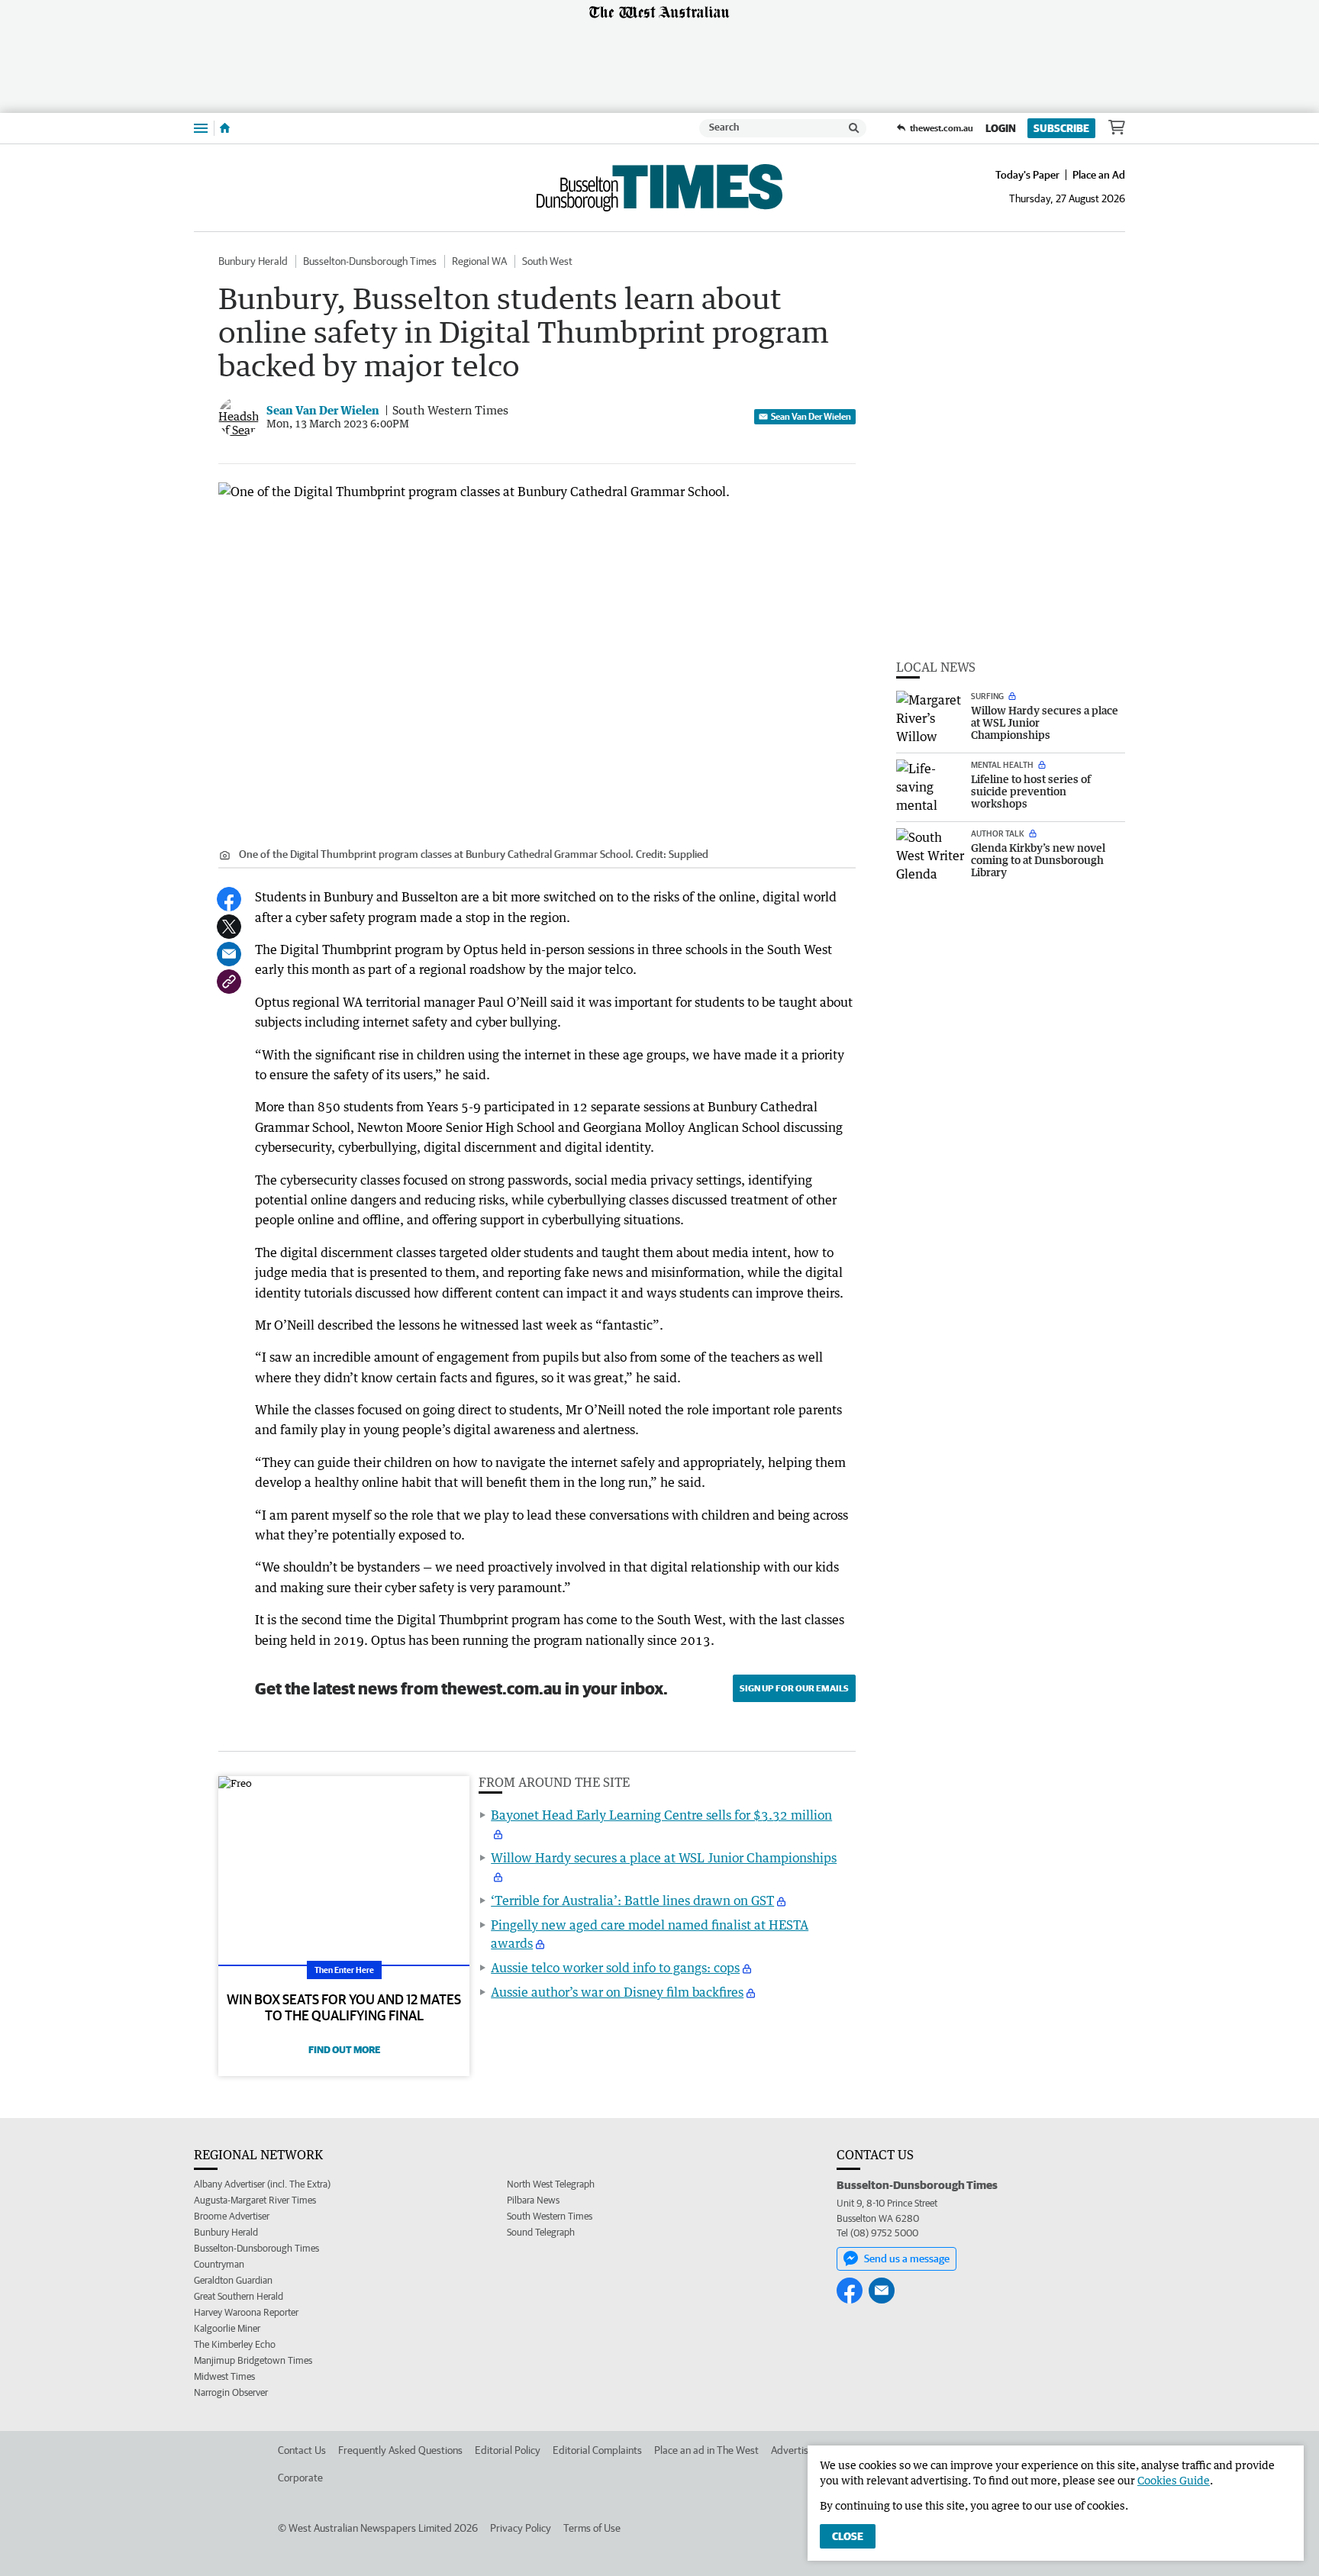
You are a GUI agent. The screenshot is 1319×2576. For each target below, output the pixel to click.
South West (547, 261)
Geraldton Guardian (233, 2280)
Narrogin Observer (231, 2392)
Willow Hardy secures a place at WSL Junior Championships (664, 1858)
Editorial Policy (508, 2450)
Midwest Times (224, 2376)
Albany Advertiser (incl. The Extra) (262, 2184)
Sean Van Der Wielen (811, 416)
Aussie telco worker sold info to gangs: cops (615, 1968)
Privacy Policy (521, 2528)
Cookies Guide (1174, 2480)
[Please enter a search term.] (854, 128)
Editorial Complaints (597, 2450)
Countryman (219, 2264)
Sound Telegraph (541, 2232)
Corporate (300, 2478)
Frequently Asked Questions (400, 2450)
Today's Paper (1027, 175)
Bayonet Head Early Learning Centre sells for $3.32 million (661, 1815)
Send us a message (907, 2258)
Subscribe (1061, 128)
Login (1001, 128)
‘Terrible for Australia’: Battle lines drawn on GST (632, 1901)
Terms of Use (592, 2528)
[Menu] (201, 128)
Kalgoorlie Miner (227, 2328)
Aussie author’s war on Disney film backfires (617, 1992)
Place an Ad (1099, 175)
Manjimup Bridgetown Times (253, 2360)
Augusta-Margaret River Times (255, 2200)
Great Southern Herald (239, 2296)
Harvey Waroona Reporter (246, 2312)
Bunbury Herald (253, 261)
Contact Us (302, 2450)
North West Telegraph (551, 2184)
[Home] (225, 128)
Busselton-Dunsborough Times (370, 261)
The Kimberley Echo (235, 2344)
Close (848, 2536)
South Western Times (550, 2216)
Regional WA (479, 261)
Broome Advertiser (232, 2216)
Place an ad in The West (706, 2450)
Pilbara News (533, 2200)
